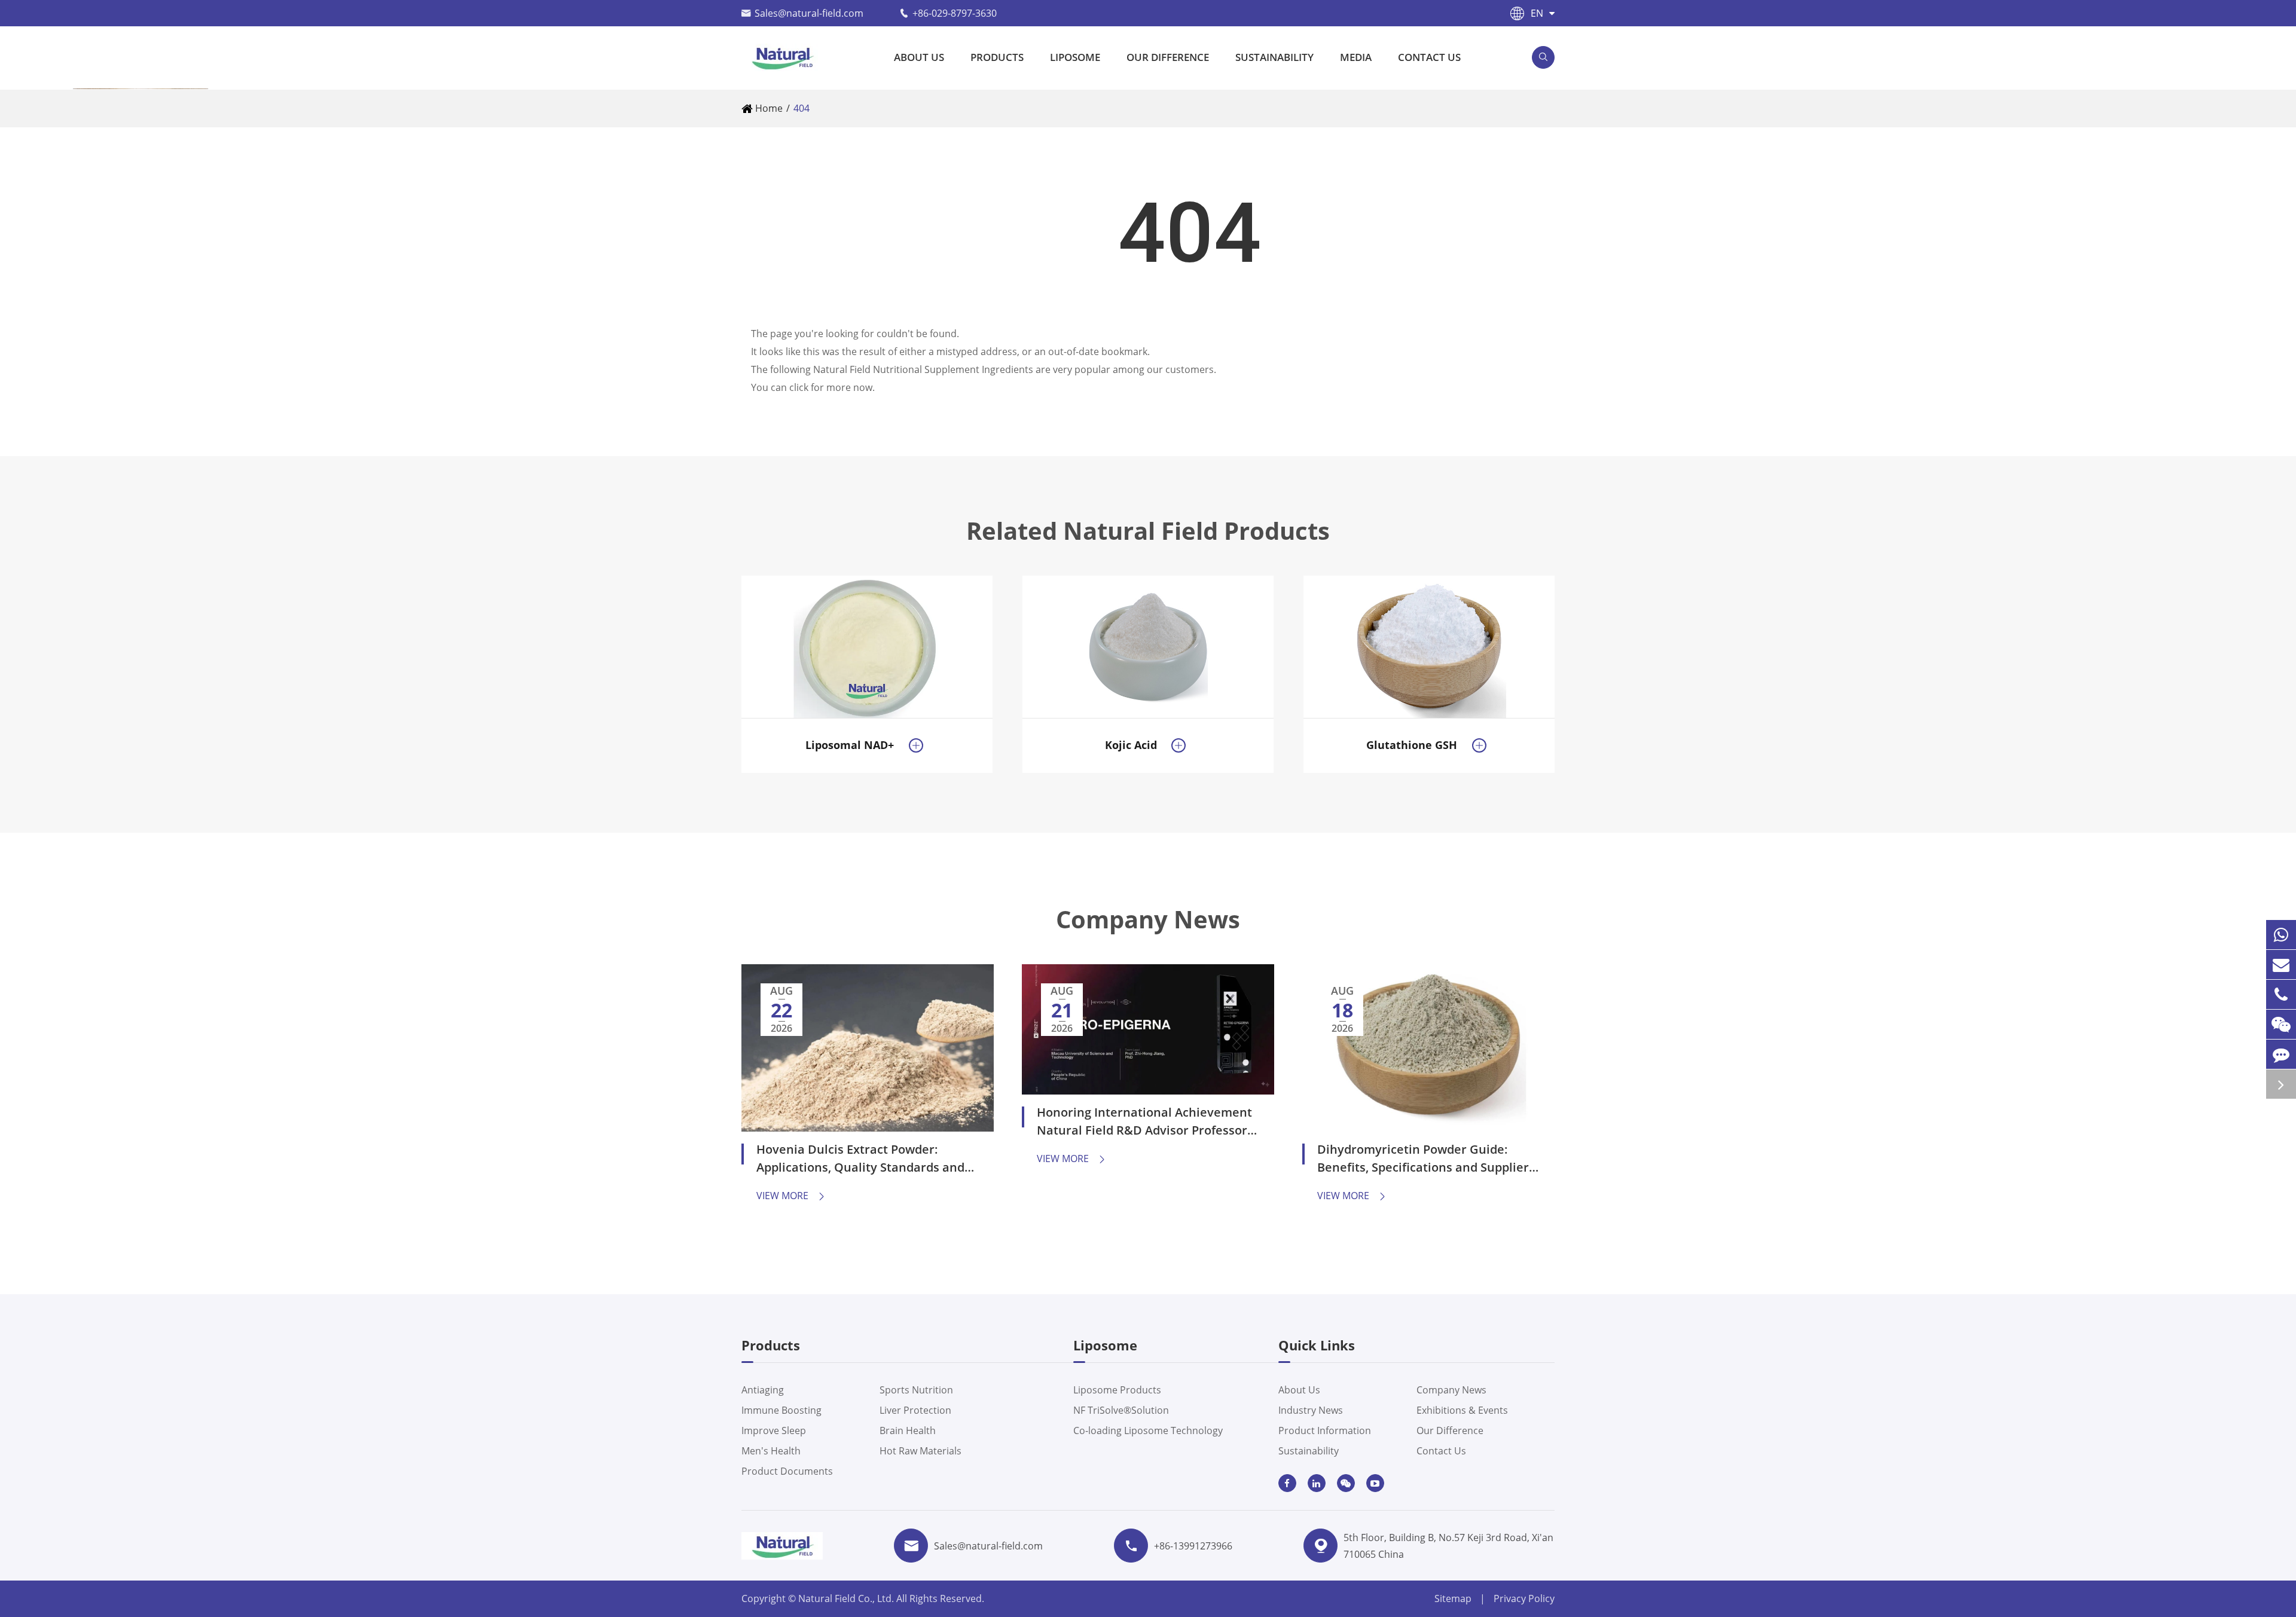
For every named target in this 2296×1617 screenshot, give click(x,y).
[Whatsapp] (2281, 935)
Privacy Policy (1524, 1598)
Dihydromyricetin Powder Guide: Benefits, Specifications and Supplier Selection (1423, 1160)
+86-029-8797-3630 (955, 13)
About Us (919, 57)
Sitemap (1453, 1598)
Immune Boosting (781, 1410)
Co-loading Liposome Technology (1148, 1430)
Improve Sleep (774, 1430)
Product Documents (787, 1471)
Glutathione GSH (1412, 745)
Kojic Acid (1131, 745)
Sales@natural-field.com (809, 13)
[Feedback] (2281, 1054)
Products (997, 57)
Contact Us (1429, 57)
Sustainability (1274, 57)
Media (1356, 57)
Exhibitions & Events (1462, 1410)
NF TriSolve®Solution (1121, 1410)
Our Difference (1168, 57)
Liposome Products (1117, 1390)
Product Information (1325, 1430)
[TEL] (2281, 994)
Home (769, 108)
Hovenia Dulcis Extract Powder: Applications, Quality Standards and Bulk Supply (860, 1160)
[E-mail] (2281, 965)
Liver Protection (915, 1410)
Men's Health (771, 1451)
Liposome (1075, 57)
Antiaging (763, 1390)
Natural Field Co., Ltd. (847, 1598)
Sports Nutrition (916, 1390)
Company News (1148, 919)
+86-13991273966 (1193, 1546)
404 (802, 108)
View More (791, 1196)
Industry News (1311, 1410)
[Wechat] (2281, 1024)
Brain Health (908, 1430)
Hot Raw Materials (920, 1451)
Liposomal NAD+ (850, 745)
